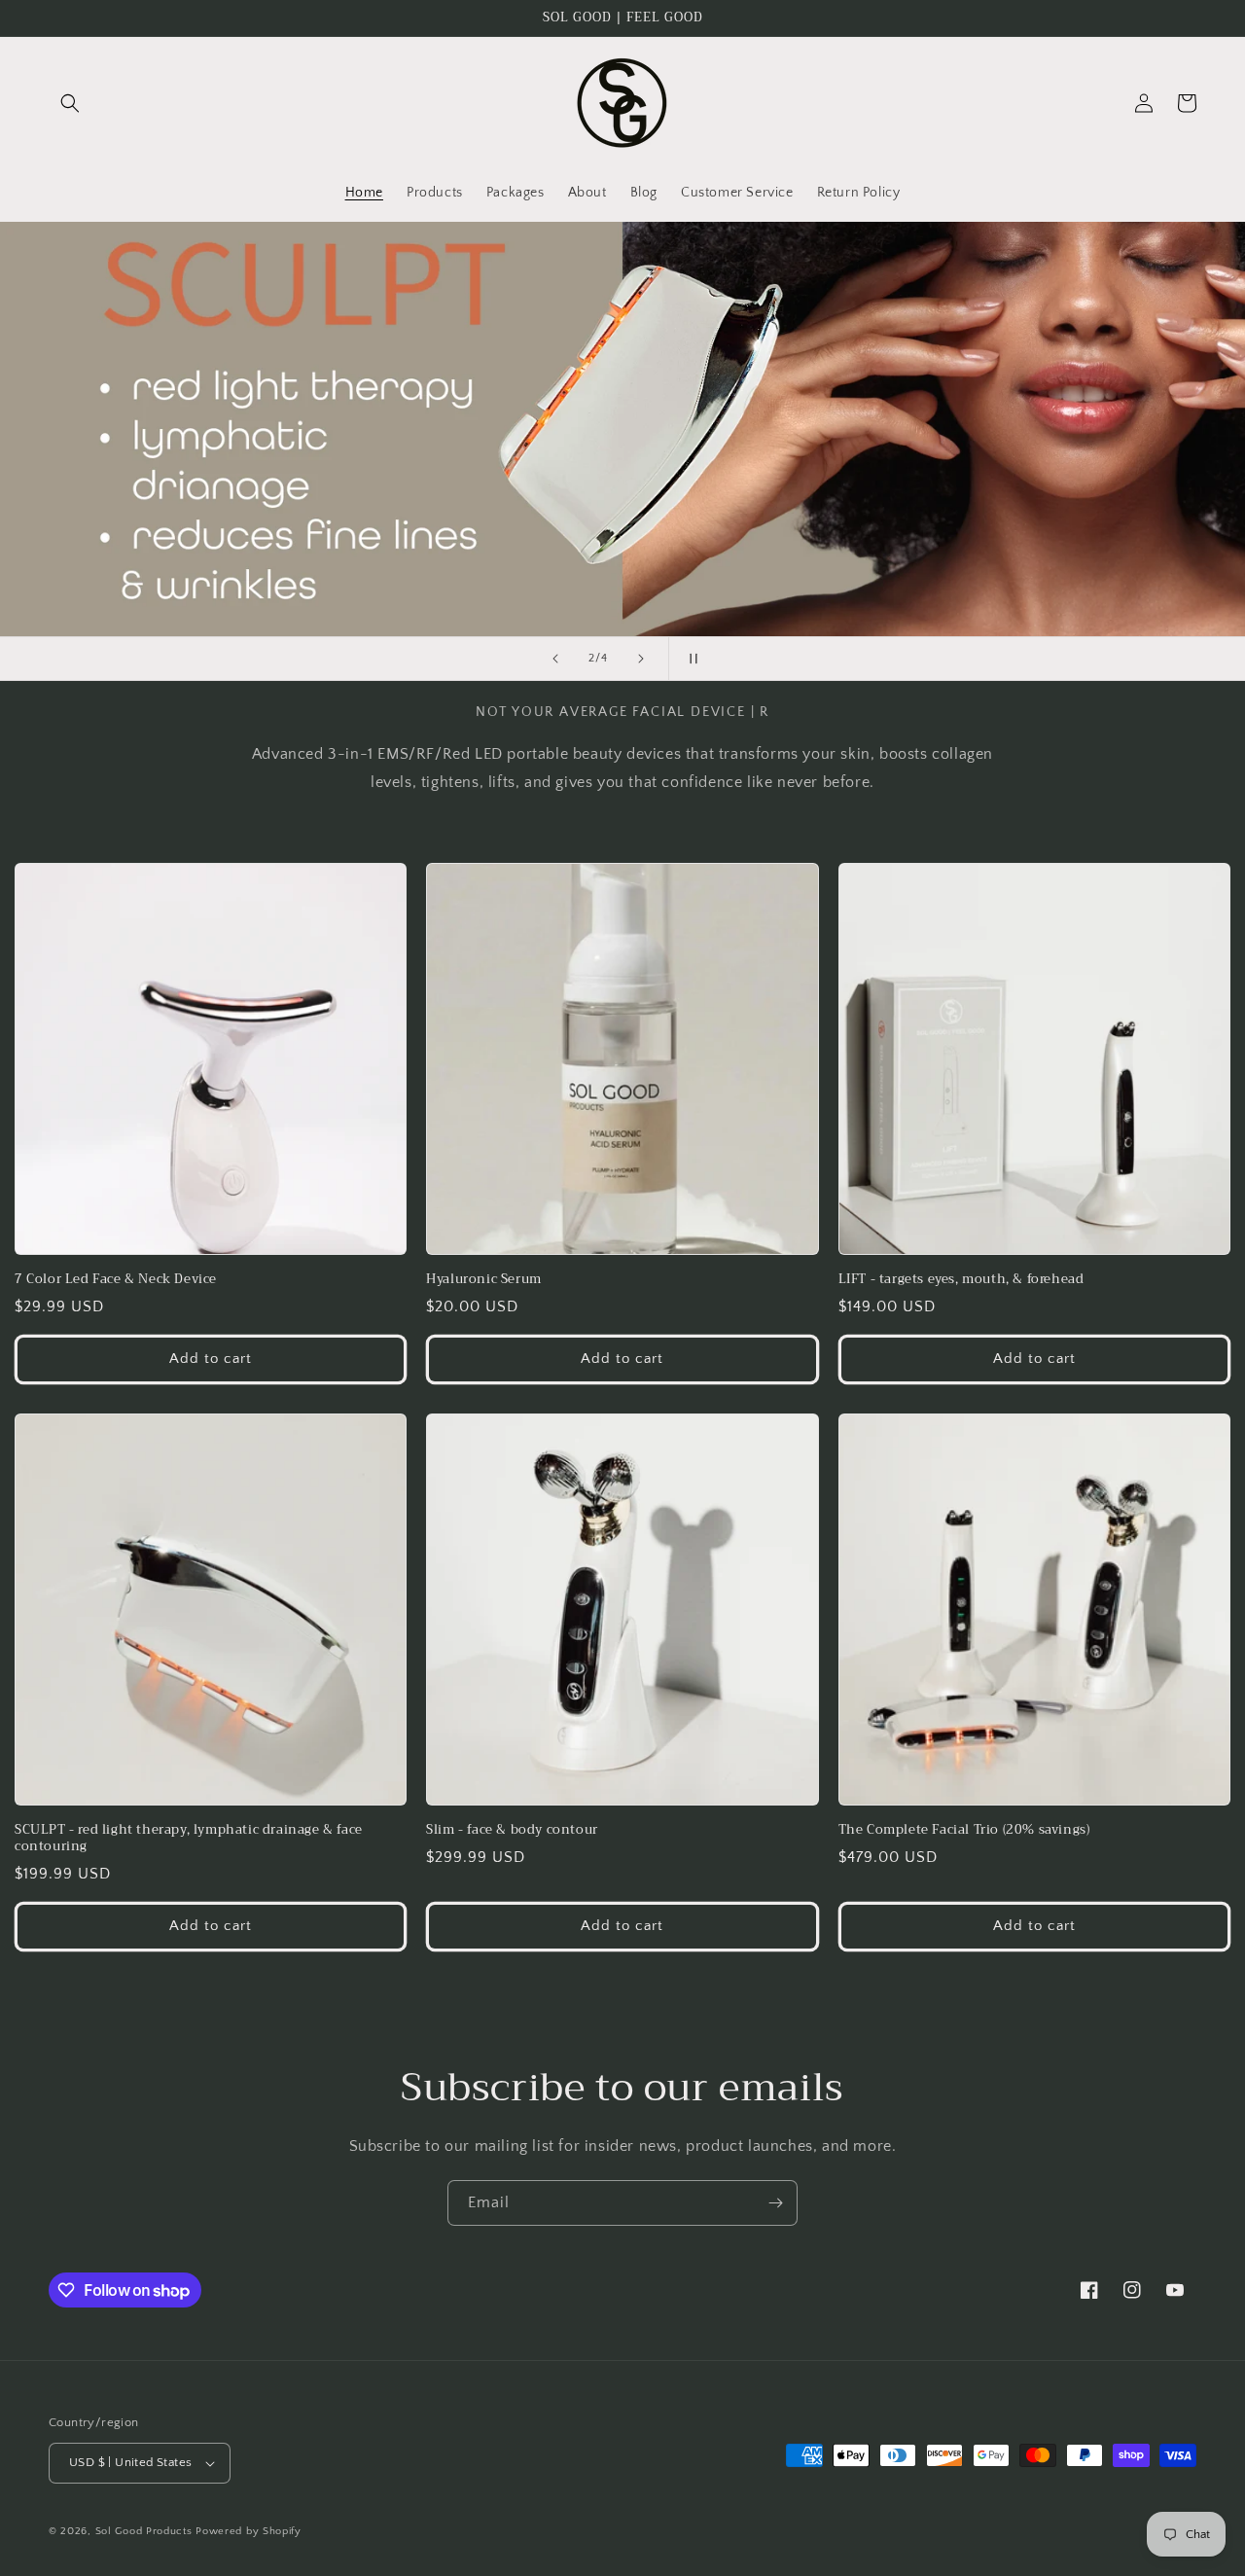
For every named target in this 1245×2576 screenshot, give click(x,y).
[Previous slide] (555, 659)
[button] (70, 103)
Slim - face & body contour (512, 1830)
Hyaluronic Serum (484, 1280)
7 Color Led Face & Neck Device (116, 1280)
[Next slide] (641, 659)
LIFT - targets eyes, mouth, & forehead (961, 1280)
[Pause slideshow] (690, 659)
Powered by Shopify (249, 2531)
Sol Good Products (144, 2531)
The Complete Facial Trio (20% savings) (964, 1830)
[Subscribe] (775, 2203)
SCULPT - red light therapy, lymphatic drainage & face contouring (189, 1839)
